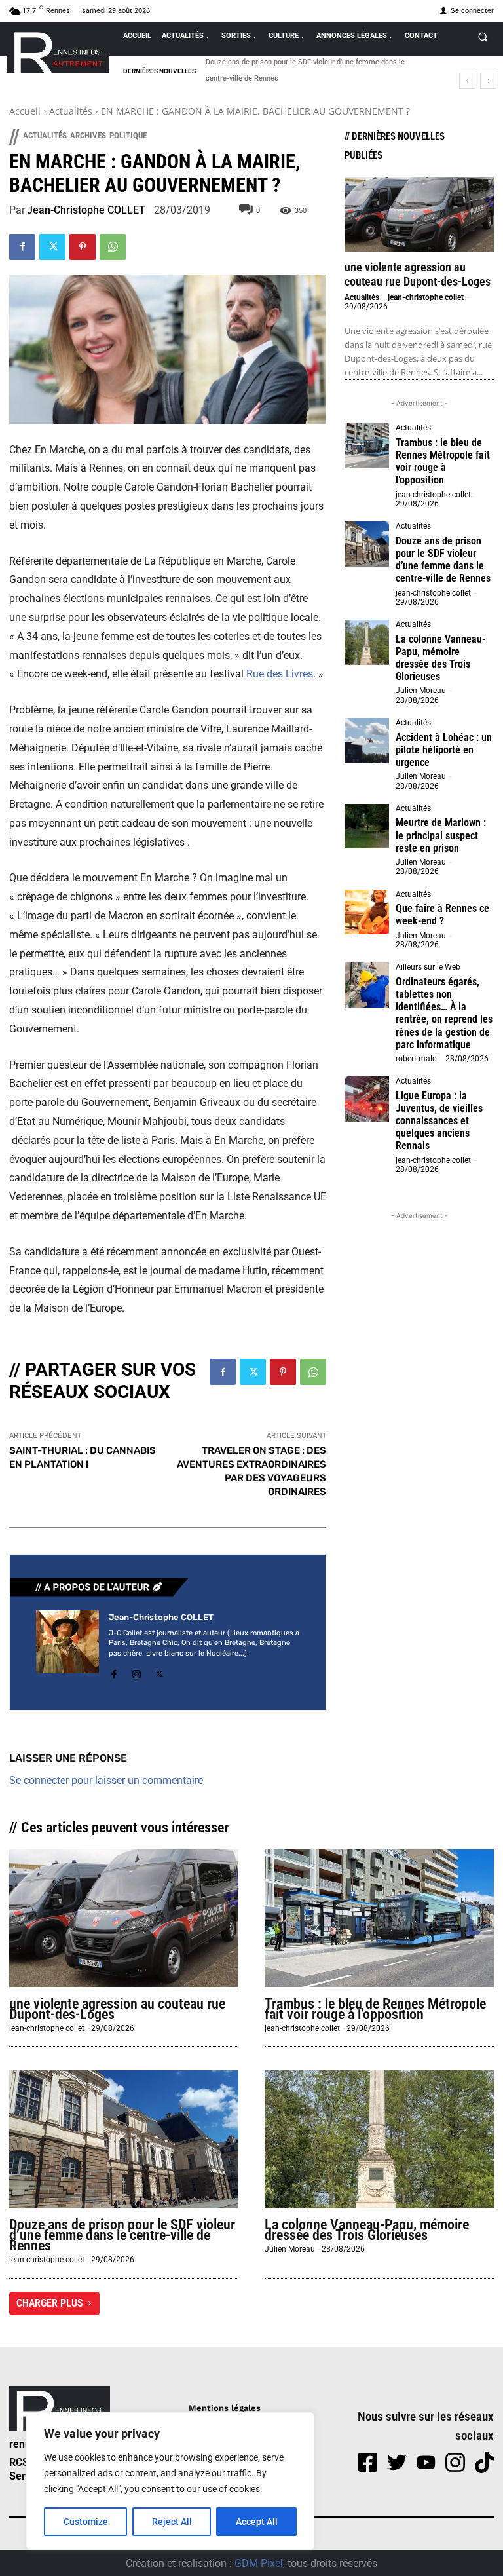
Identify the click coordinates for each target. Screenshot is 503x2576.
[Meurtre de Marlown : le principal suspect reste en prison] (367, 826)
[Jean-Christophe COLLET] (67, 1647)
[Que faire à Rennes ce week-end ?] (367, 912)
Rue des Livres (280, 674)
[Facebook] (22, 247)
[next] (488, 81)
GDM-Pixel (259, 2563)
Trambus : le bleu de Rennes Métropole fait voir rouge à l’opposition (443, 462)
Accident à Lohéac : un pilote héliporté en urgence (444, 750)
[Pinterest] (83, 247)
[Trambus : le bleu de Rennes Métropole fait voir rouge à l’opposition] (367, 445)
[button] (483, 37)
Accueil (25, 111)
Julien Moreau (421, 691)
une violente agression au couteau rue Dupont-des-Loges (418, 274)
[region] (170, 2481)
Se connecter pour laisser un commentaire (106, 1780)
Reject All (172, 2522)
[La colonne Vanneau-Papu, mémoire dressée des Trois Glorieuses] (367, 642)
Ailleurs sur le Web (428, 967)
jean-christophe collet (426, 297)
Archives (88, 135)
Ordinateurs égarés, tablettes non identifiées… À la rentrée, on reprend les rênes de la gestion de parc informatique (444, 1013)
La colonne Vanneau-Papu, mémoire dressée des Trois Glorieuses (313, 62)
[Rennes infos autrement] (58, 50)
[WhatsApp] (113, 247)
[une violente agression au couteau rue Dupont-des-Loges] (419, 214)
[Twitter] (52, 247)
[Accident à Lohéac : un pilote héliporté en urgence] (367, 740)
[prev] (467, 81)
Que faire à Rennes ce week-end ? (442, 915)
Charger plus (50, 2303)
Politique (128, 135)
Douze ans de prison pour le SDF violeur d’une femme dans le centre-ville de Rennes (443, 560)
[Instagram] (137, 1672)
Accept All (257, 2522)
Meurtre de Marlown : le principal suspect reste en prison (441, 835)
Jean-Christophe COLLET (86, 210)
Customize (86, 2522)
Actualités (71, 111)
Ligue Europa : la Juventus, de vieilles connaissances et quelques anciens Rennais (439, 1121)
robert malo (416, 1059)
